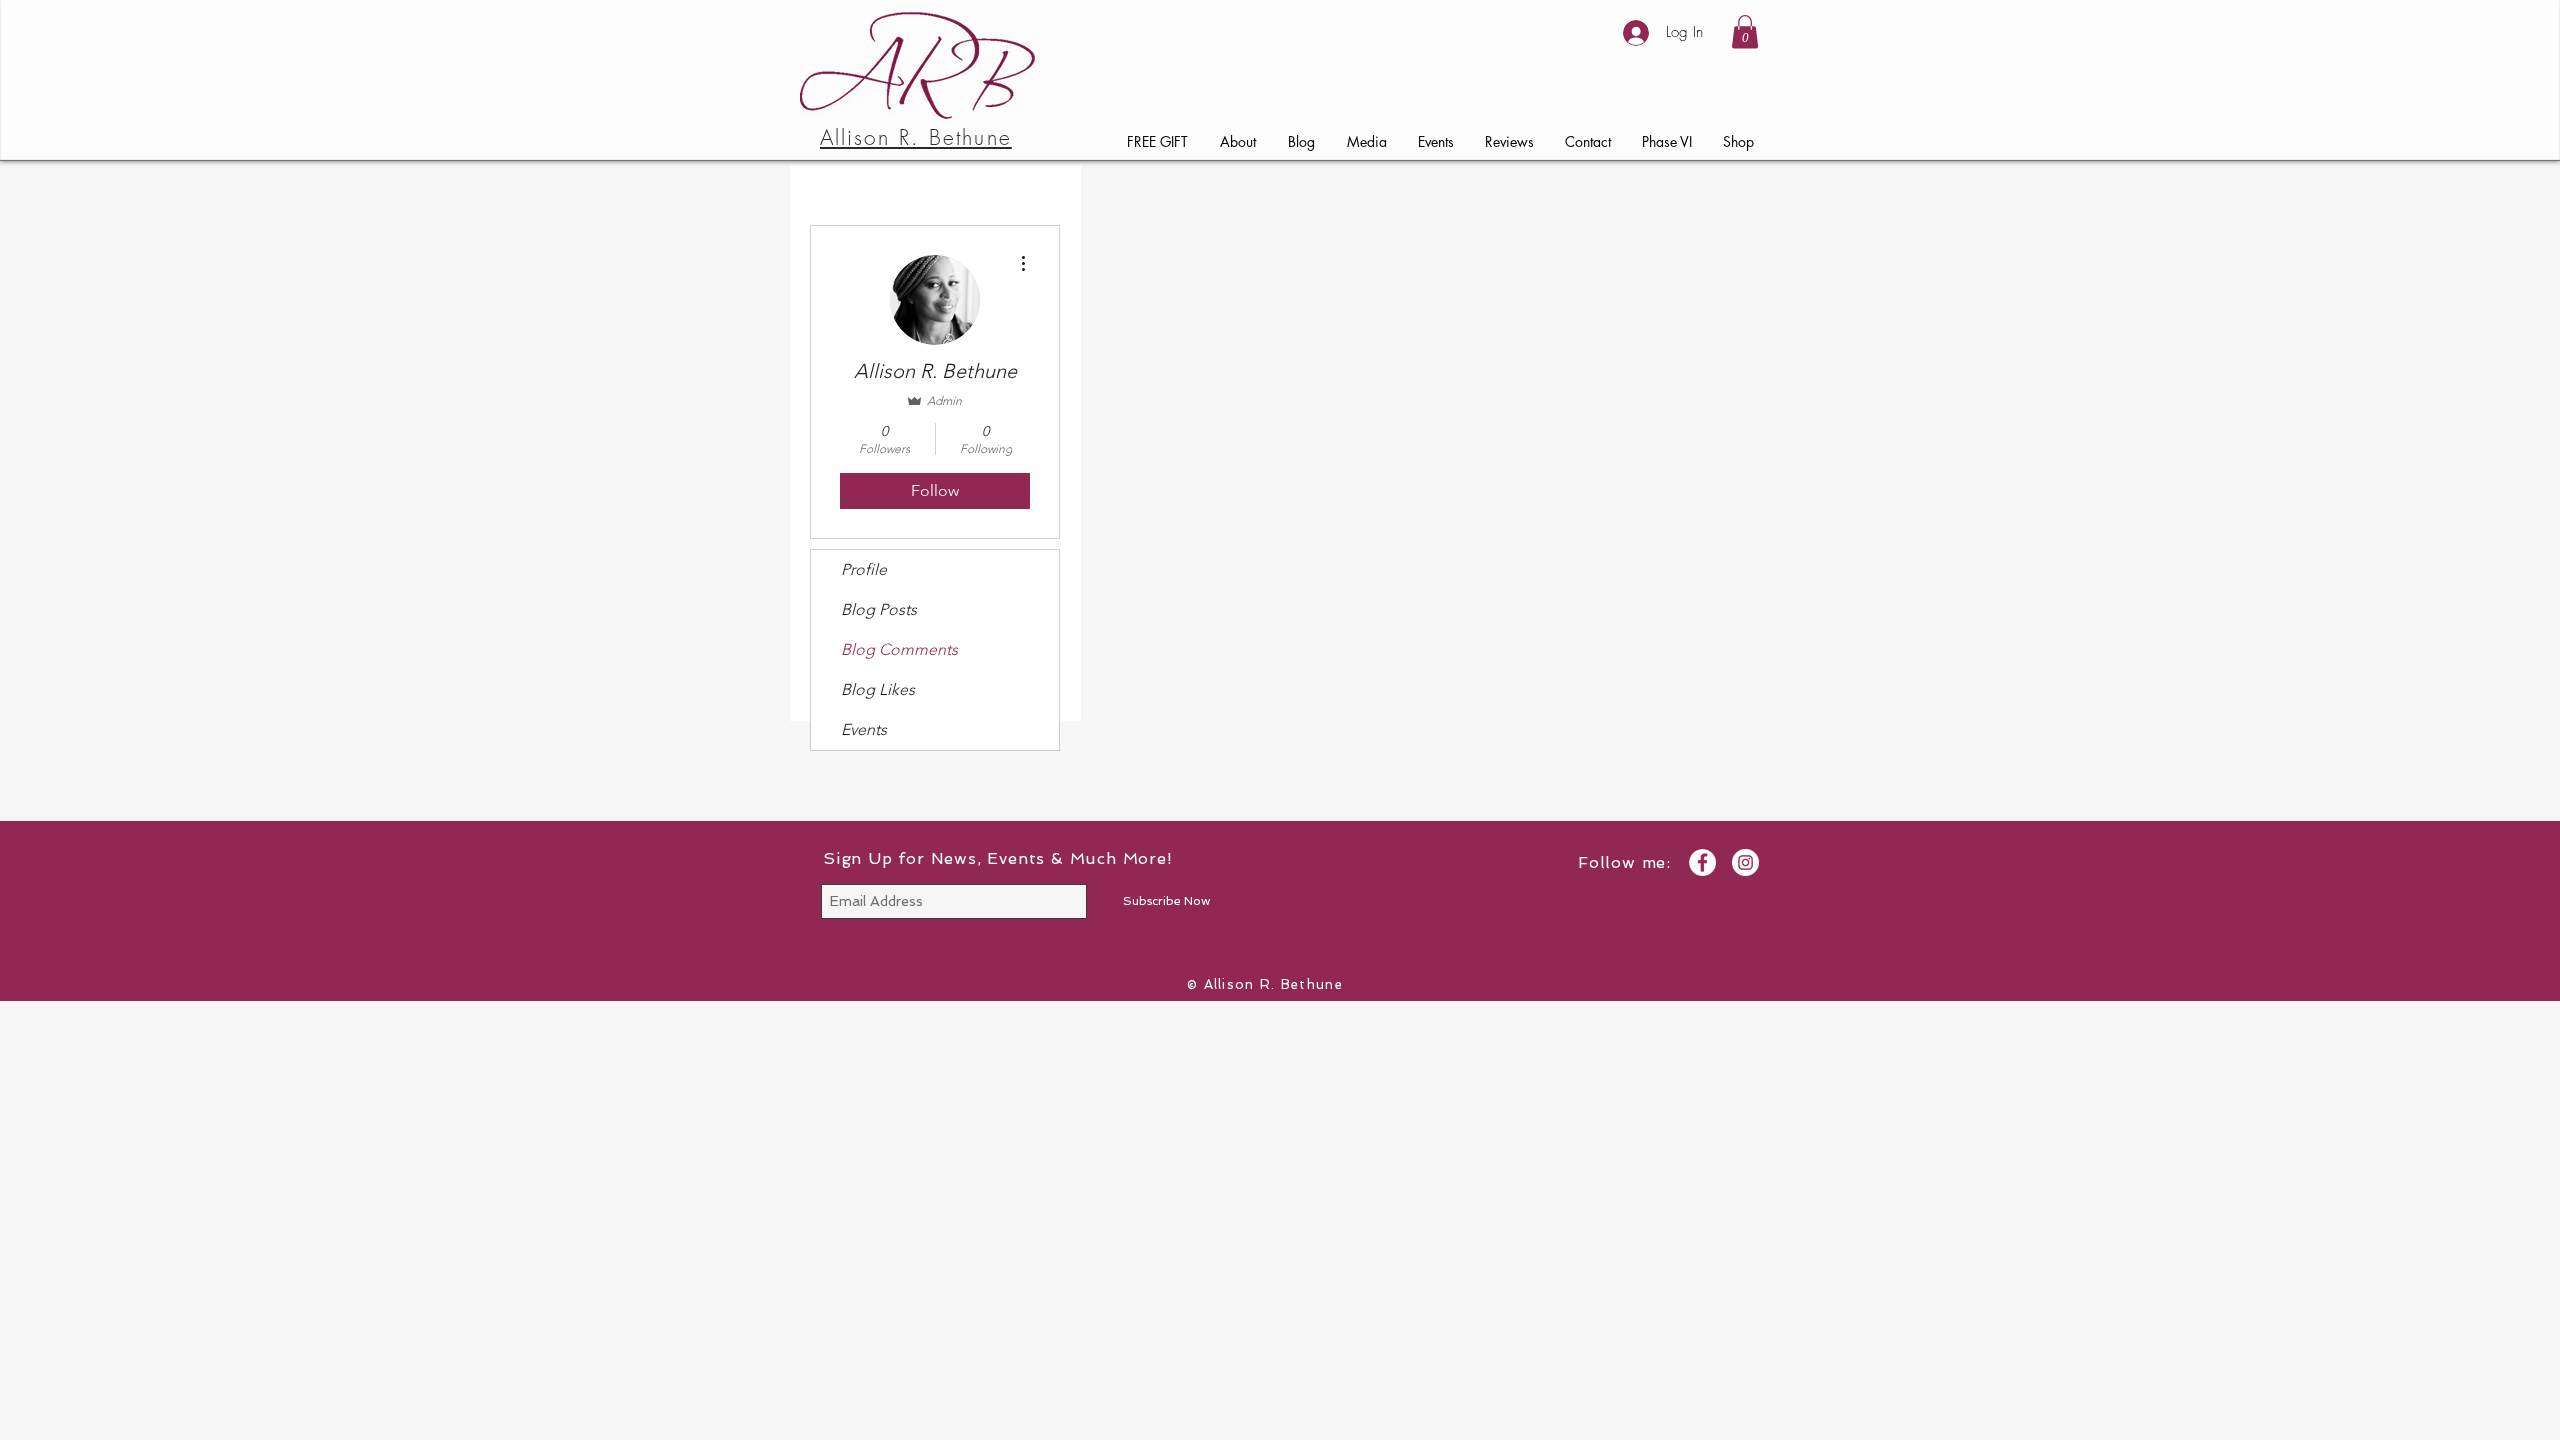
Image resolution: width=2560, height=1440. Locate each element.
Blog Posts (879, 609)
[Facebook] (1702, 862)
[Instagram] (1745, 862)
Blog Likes (878, 689)
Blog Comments (899, 649)
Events (864, 729)
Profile (864, 569)
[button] (1745, 31)
